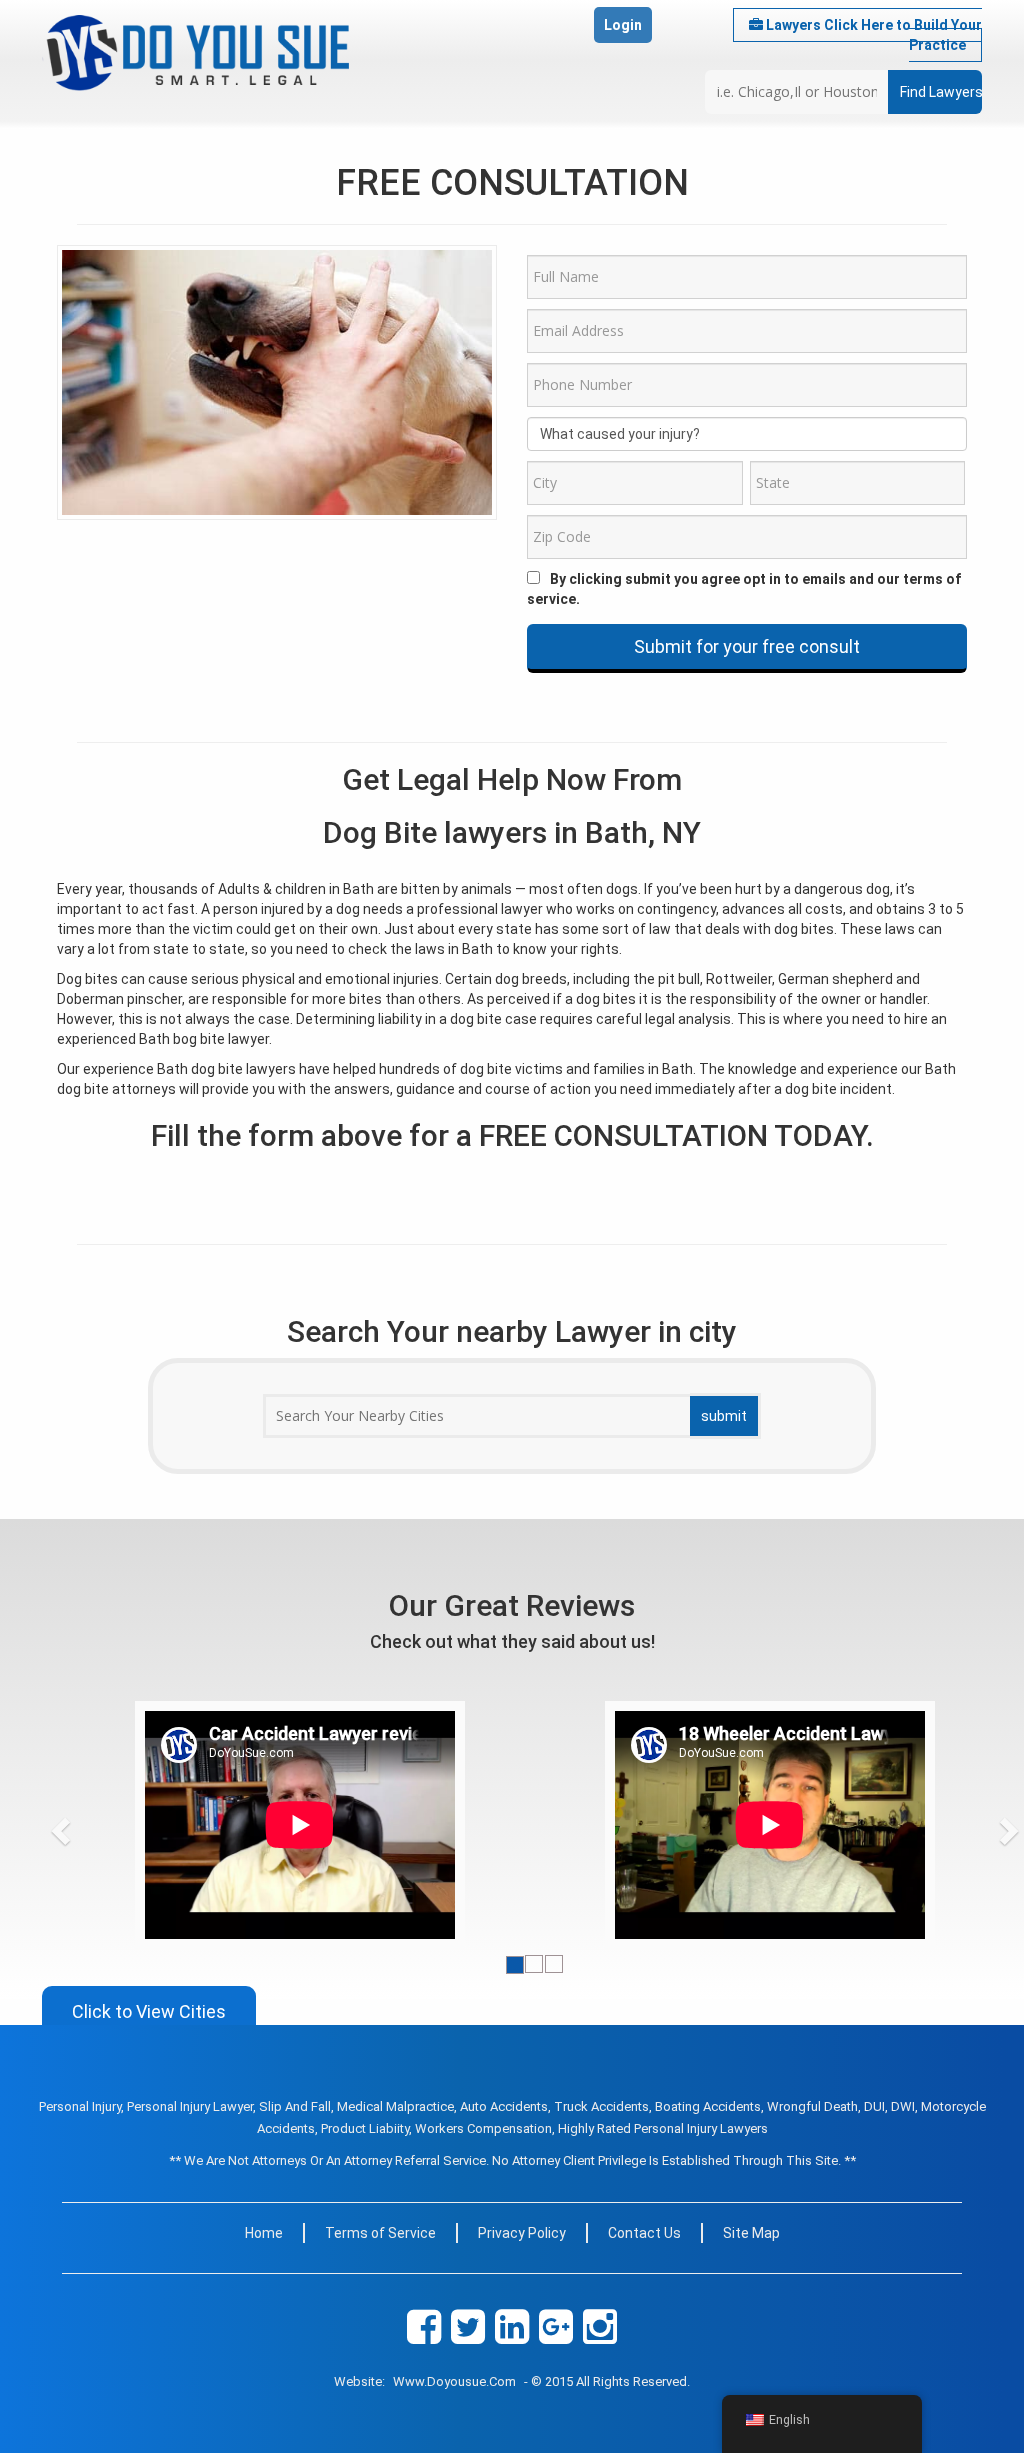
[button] (98, 1825)
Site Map (751, 2233)
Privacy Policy (522, 2233)
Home (264, 2233)
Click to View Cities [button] (149, 2011)
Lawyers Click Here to (872, 35)
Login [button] (623, 25)
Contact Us (644, 2233)
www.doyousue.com (454, 2381)
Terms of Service (380, 2233)
